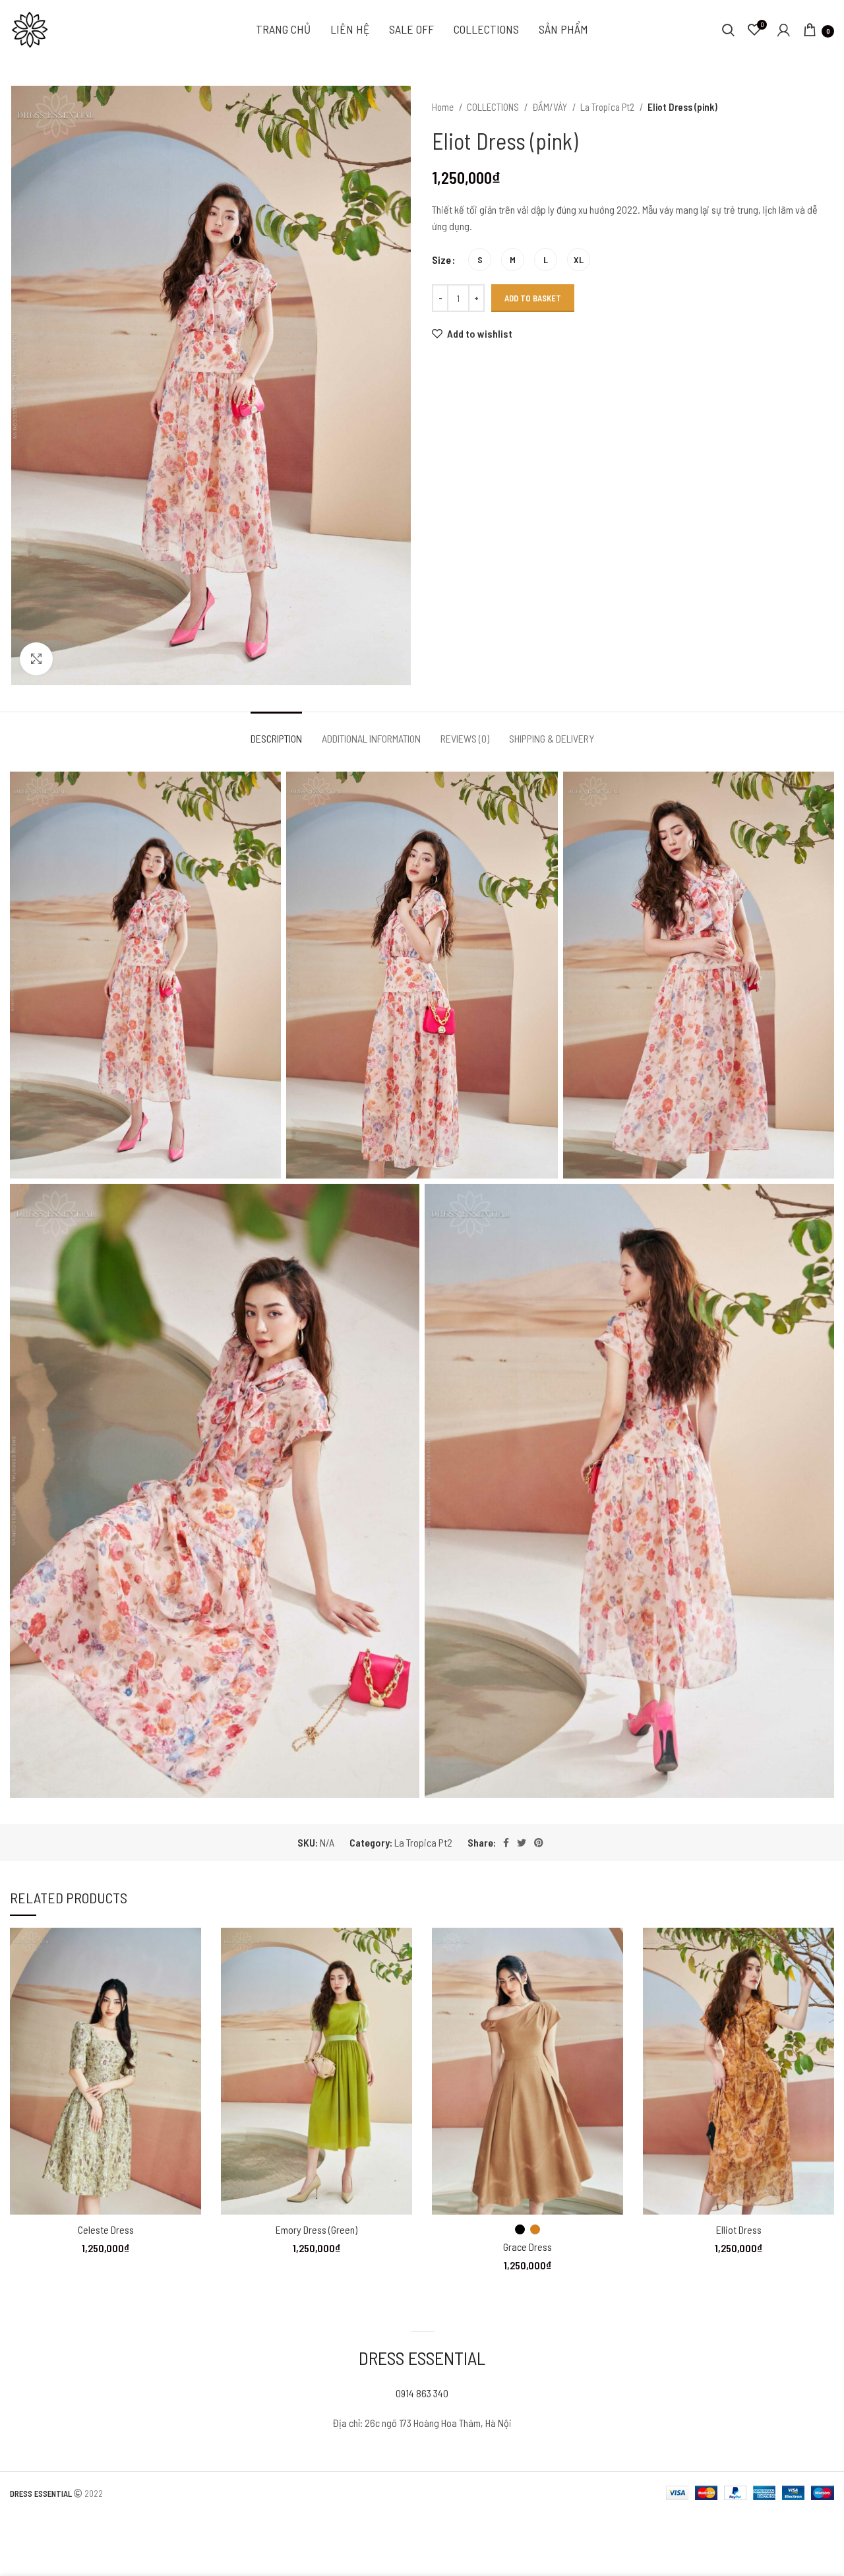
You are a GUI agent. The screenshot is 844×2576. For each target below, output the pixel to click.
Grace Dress (527, 2247)
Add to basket (533, 298)
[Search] (728, 30)
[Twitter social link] (522, 1843)
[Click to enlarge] (36, 659)
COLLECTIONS (494, 107)
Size (441, 260)
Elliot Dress (739, 2229)
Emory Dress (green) (316, 2229)
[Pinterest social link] (539, 1843)
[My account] (784, 30)
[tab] (276, 732)
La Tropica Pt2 (608, 107)
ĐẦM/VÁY (551, 107)
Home (444, 107)
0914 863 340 (422, 2393)
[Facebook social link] (506, 1843)
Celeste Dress (106, 2229)
